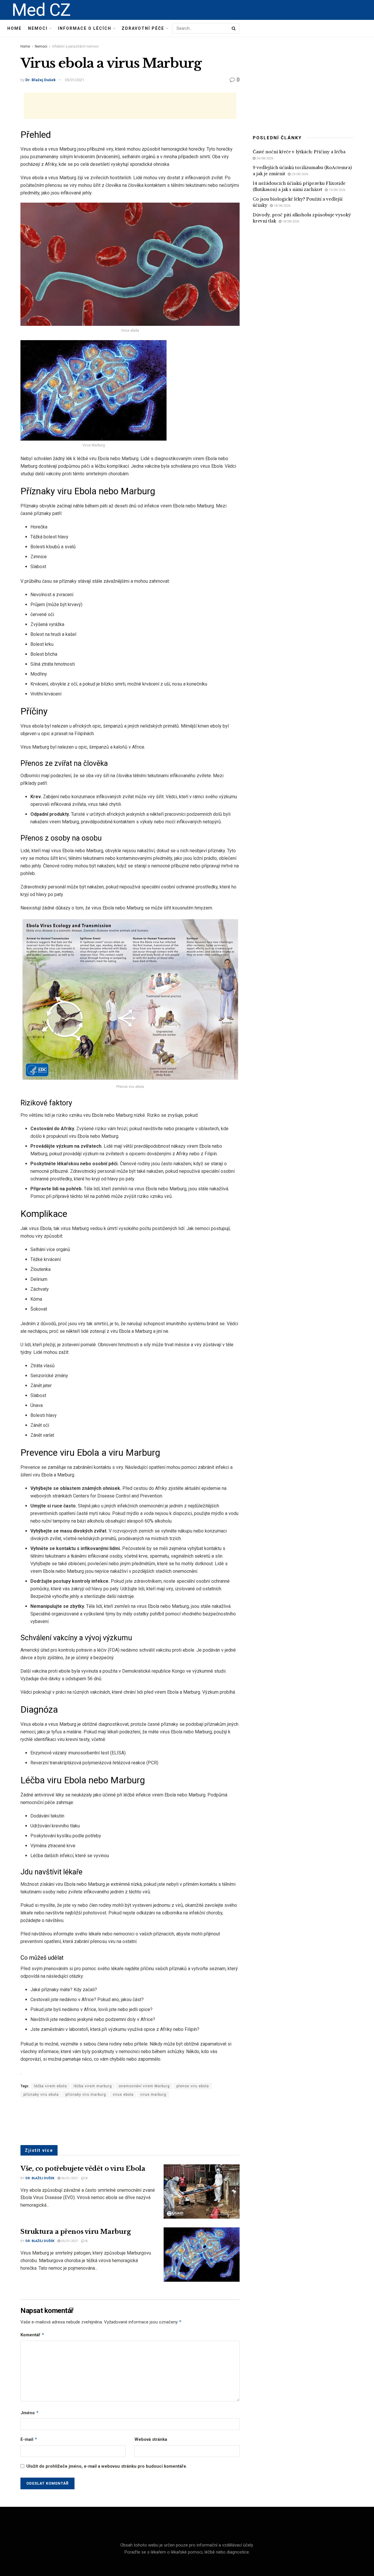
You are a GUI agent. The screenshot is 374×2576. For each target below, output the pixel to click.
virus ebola (123, 2095)
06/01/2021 (69, 2178)
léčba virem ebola (50, 2086)
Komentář (32, 2335)
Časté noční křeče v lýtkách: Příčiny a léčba (299, 152)
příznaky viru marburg (86, 2095)
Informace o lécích (85, 28)
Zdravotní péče (143, 28)
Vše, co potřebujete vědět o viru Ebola (83, 2169)
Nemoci (38, 28)
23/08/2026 (299, 174)
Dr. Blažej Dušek (40, 80)
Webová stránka (151, 2439)
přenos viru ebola (193, 2086)
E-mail (29, 2439)
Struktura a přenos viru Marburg (76, 2232)
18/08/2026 (282, 206)
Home (14, 28)
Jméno (30, 2413)
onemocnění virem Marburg (144, 2086)
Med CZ (41, 10)
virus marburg (153, 2095)
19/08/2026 (336, 190)
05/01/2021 (75, 80)
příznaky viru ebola (41, 2095)
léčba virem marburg (93, 2086)
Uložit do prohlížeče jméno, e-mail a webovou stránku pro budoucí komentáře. (107, 2466)
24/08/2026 (264, 158)
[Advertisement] (130, 106)
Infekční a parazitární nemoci (75, 46)
